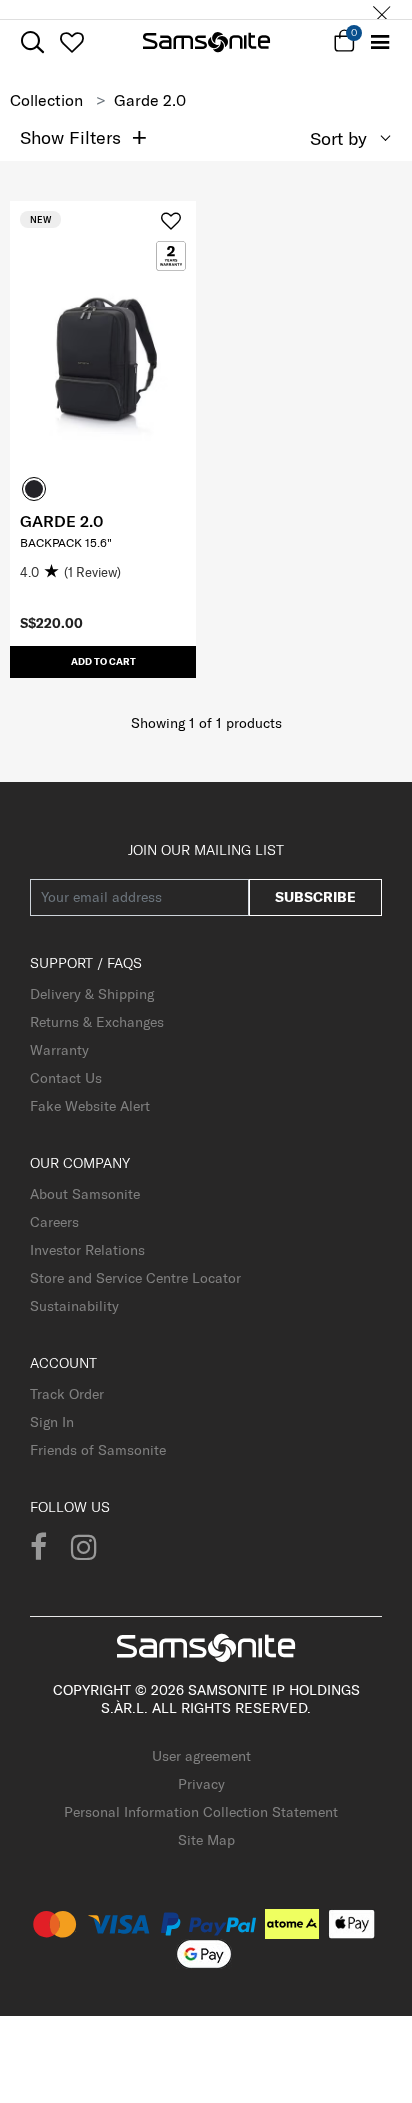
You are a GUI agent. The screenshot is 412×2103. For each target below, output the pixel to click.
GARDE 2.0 (61, 521)
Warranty (59, 1050)
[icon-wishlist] (71, 42)
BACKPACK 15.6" (66, 542)
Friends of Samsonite (98, 1450)
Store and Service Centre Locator (135, 1278)
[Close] (382, 9)
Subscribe (315, 897)
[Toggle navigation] (379, 42)
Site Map (206, 1840)
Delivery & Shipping (92, 994)
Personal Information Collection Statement (201, 1812)
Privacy (201, 1784)
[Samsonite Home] (206, 42)
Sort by (338, 138)
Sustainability (74, 1306)
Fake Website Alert (90, 1106)
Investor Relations (87, 1250)
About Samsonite (85, 1194)
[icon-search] (32, 42)
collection (46, 100)
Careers (54, 1222)
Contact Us (66, 1078)
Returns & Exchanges (97, 1022)
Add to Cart (103, 661)
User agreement (201, 1756)
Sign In (52, 1422)
